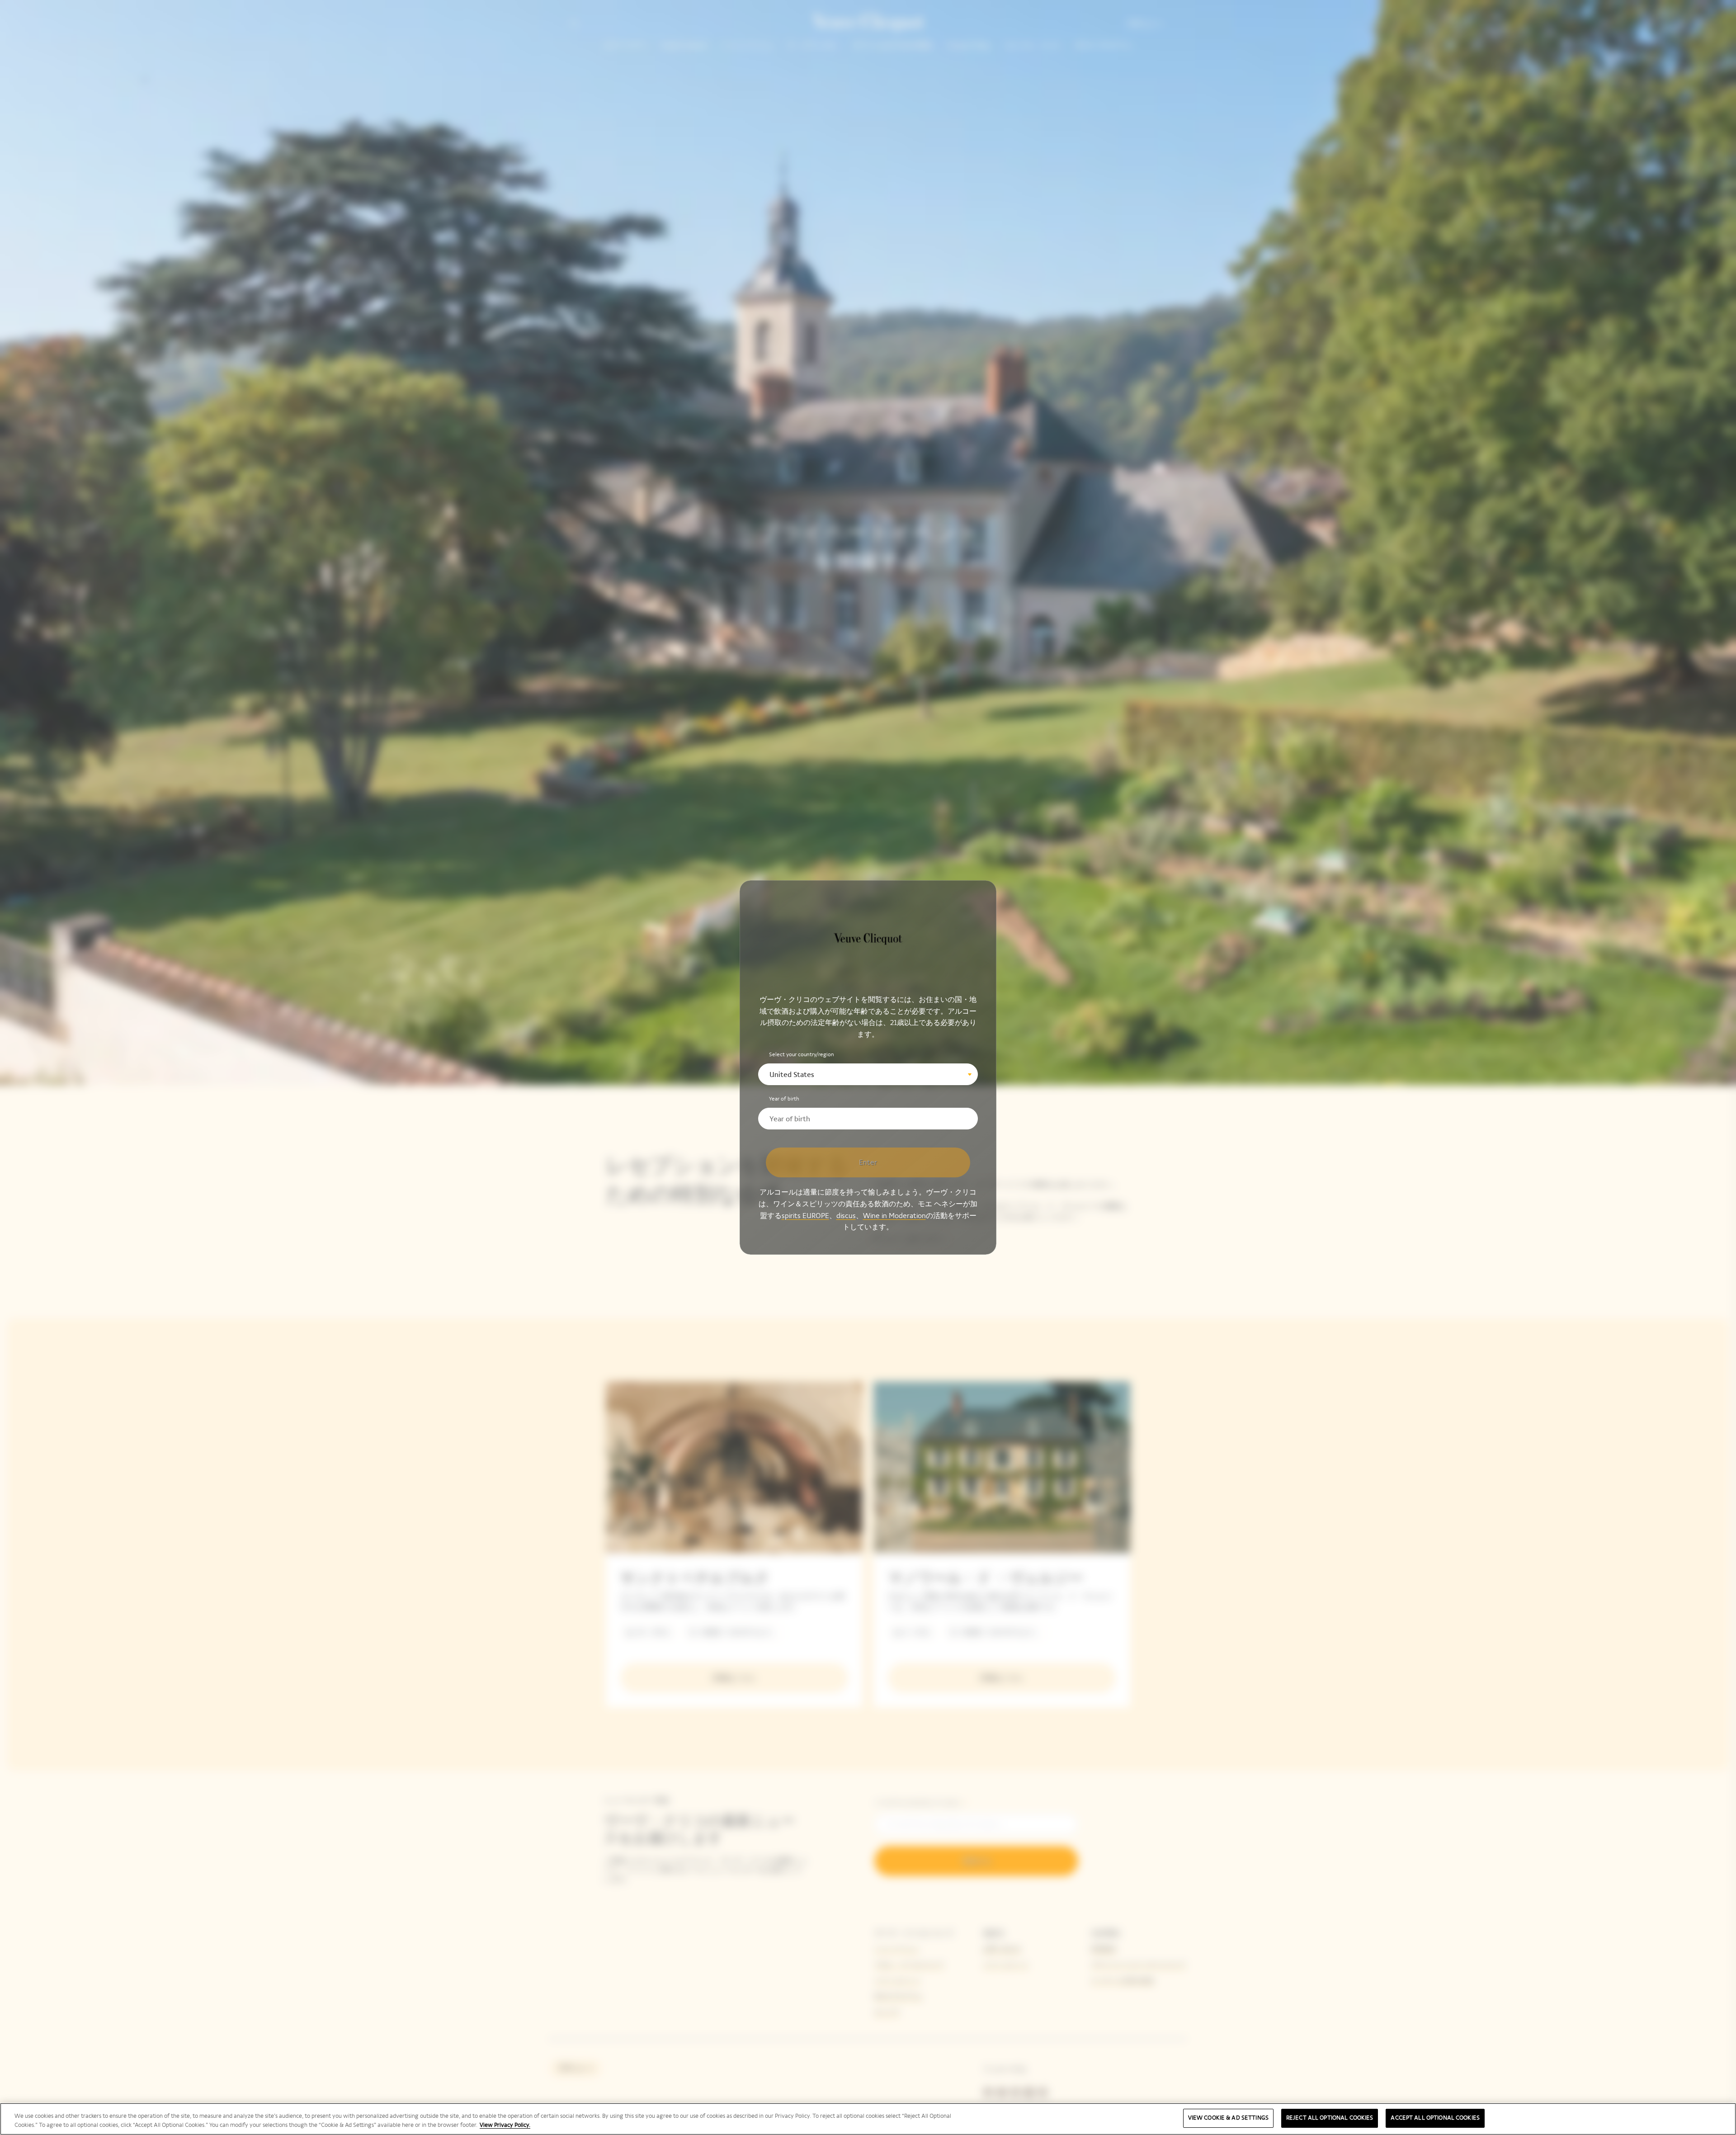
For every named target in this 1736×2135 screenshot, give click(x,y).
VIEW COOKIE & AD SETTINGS (1228, 2118)
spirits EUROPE (805, 1215)
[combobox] (868, 1074)
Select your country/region (802, 1054)
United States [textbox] (792, 1075)
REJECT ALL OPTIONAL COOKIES (1330, 2118)
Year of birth (784, 1099)
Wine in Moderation (894, 1215)
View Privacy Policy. (505, 2125)
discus (846, 1215)
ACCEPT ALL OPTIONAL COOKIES (1435, 2118)
